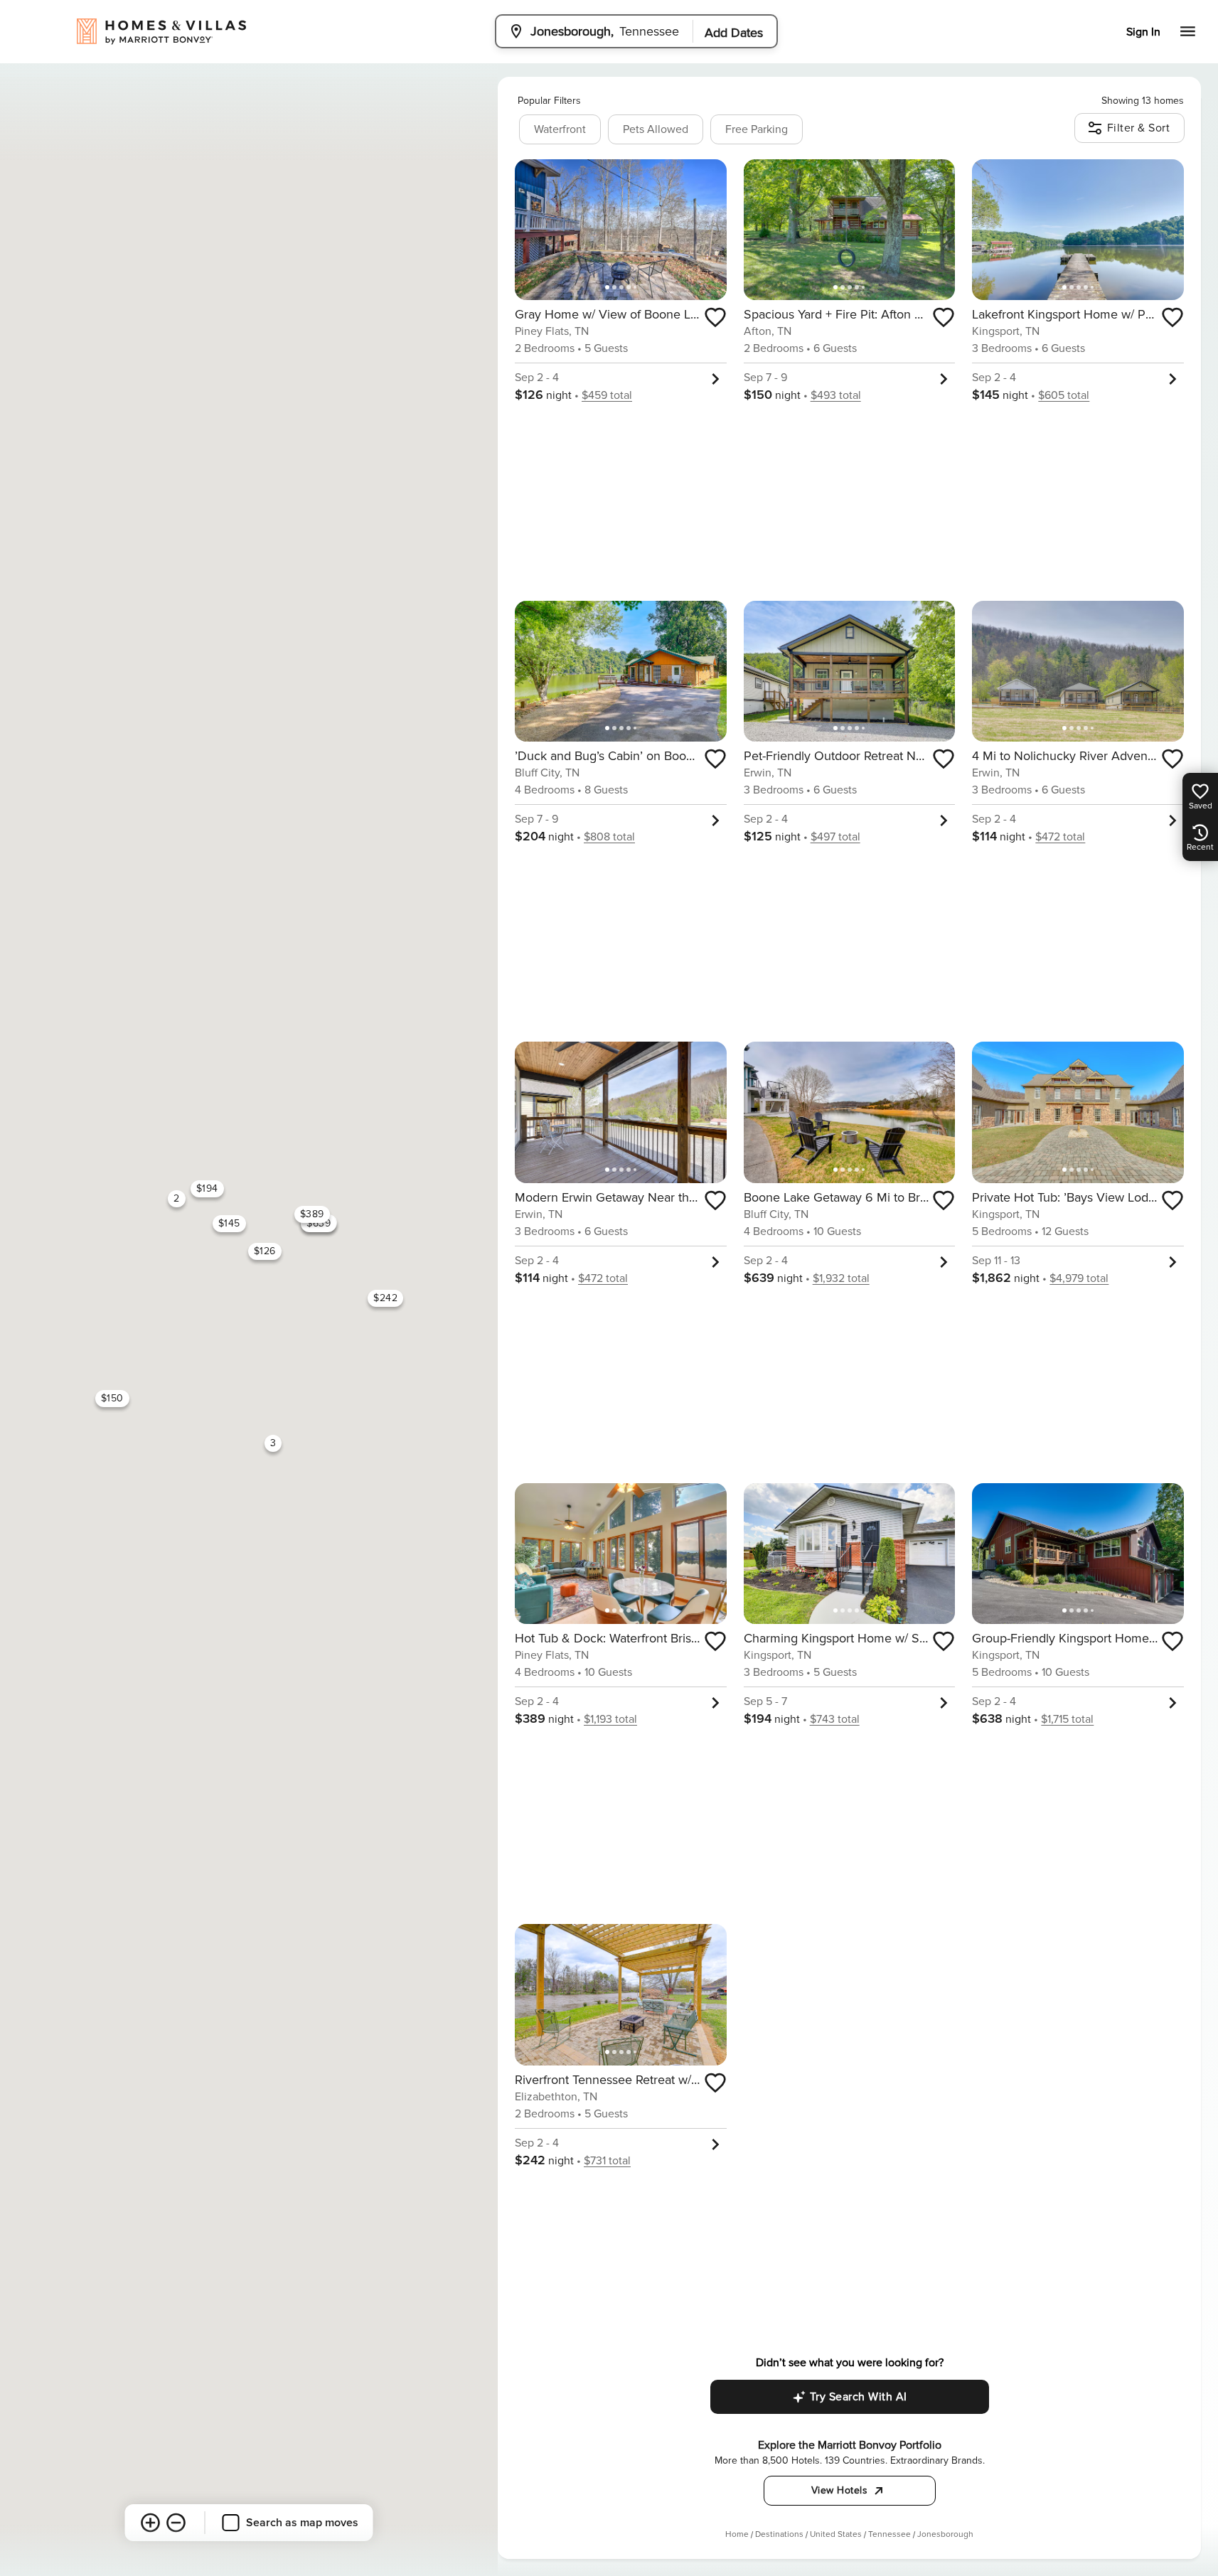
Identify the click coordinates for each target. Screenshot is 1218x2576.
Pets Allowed (656, 129)
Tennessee (890, 2534)
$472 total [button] (1060, 837)
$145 (229, 1223)
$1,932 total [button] (841, 1278)
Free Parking (757, 129)
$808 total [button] (609, 837)
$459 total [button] (607, 395)
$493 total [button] (836, 395)
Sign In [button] (1143, 32)
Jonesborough (945, 2534)
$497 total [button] (835, 837)
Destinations (779, 2534)
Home (737, 2534)
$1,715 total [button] (1067, 1719)
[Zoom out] (176, 2523)
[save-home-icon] (715, 317)
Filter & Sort (1139, 128)
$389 (312, 1214)
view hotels (840, 2490)
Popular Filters (549, 101)
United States (836, 2534)
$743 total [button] (835, 1719)
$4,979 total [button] (1079, 1278)
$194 (207, 1188)
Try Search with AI (859, 2397)
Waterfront (560, 129)
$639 (319, 1223)
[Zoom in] (151, 2523)
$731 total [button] (607, 2161)
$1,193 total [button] (610, 1719)
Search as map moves (302, 2523)
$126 (265, 1250)
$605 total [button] (1064, 395)
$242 (385, 1298)
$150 (112, 1398)
